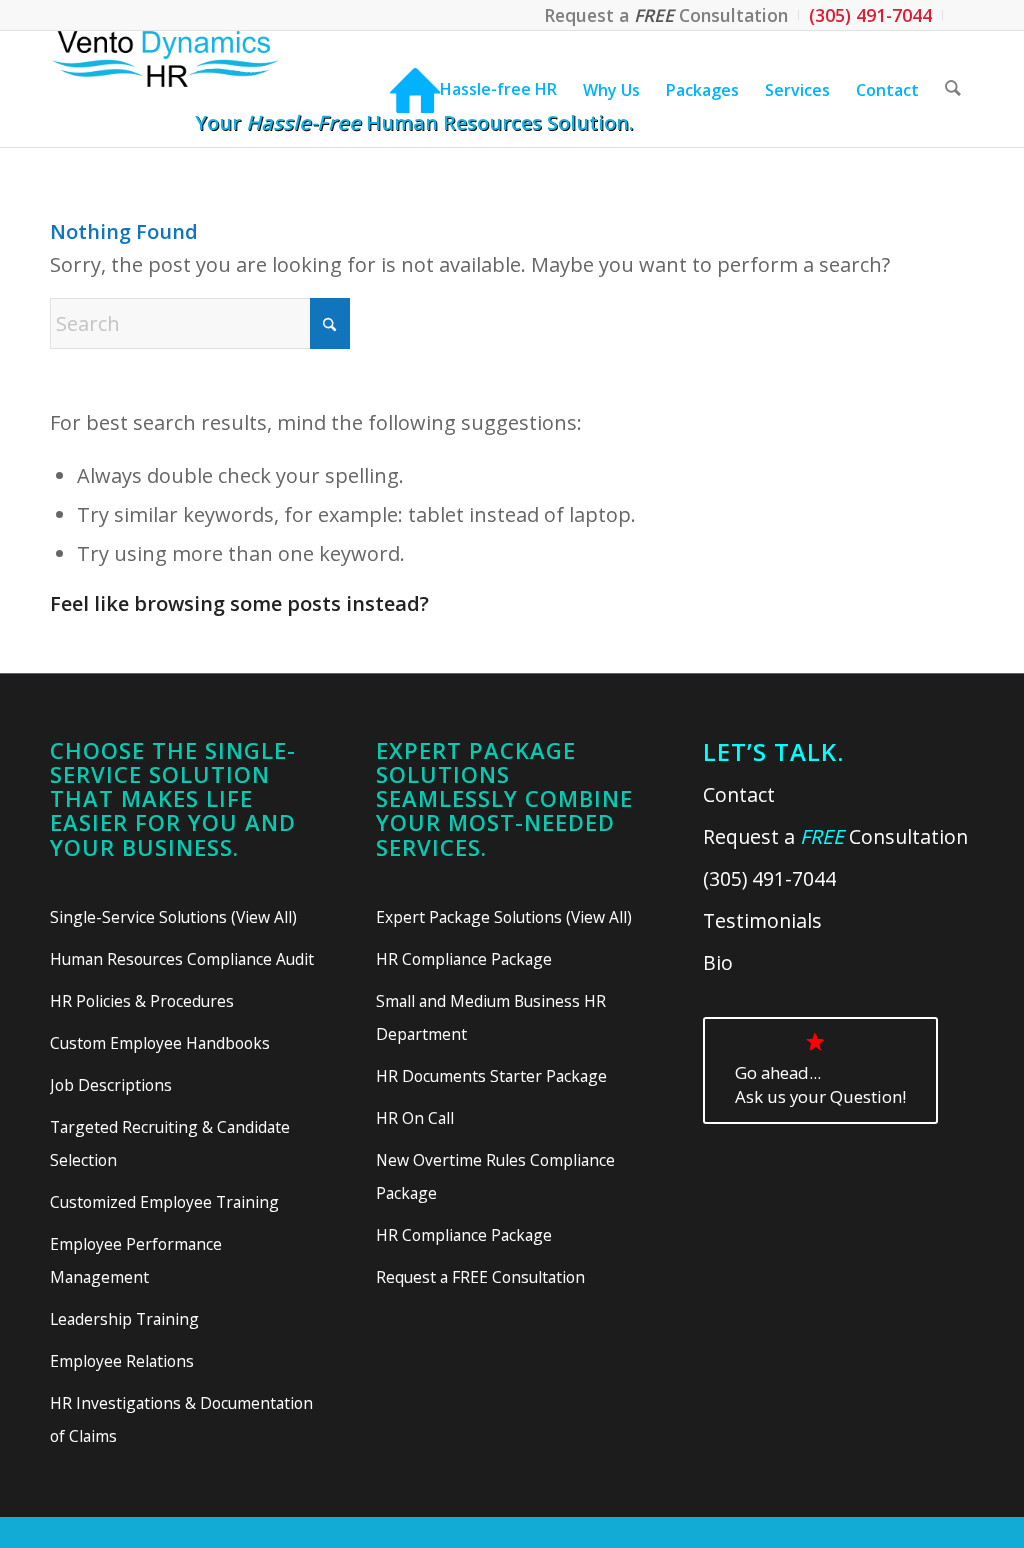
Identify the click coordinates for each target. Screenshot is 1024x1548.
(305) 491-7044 (769, 878)
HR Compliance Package (464, 959)
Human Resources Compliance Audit (182, 959)
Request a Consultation (835, 836)
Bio (718, 962)
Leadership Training (124, 1319)
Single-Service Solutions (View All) (173, 917)
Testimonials (762, 920)
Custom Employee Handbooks (160, 1043)
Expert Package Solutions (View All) (504, 917)
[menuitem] (666, 15)
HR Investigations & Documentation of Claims (181, 1419)
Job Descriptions (111, 1085)
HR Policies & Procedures (142, 1001)
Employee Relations (122, 1361)
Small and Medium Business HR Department (491, 1017)
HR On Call (415, 1118)
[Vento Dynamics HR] (204, 89)
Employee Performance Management (136, 1260)
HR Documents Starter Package (491, 1076)
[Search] (953, 89)
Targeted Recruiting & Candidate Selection (170, 1143)
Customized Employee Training (164, 1202)
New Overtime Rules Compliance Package (495, 1176)
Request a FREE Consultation (480, 1277)
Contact (739, 794)
